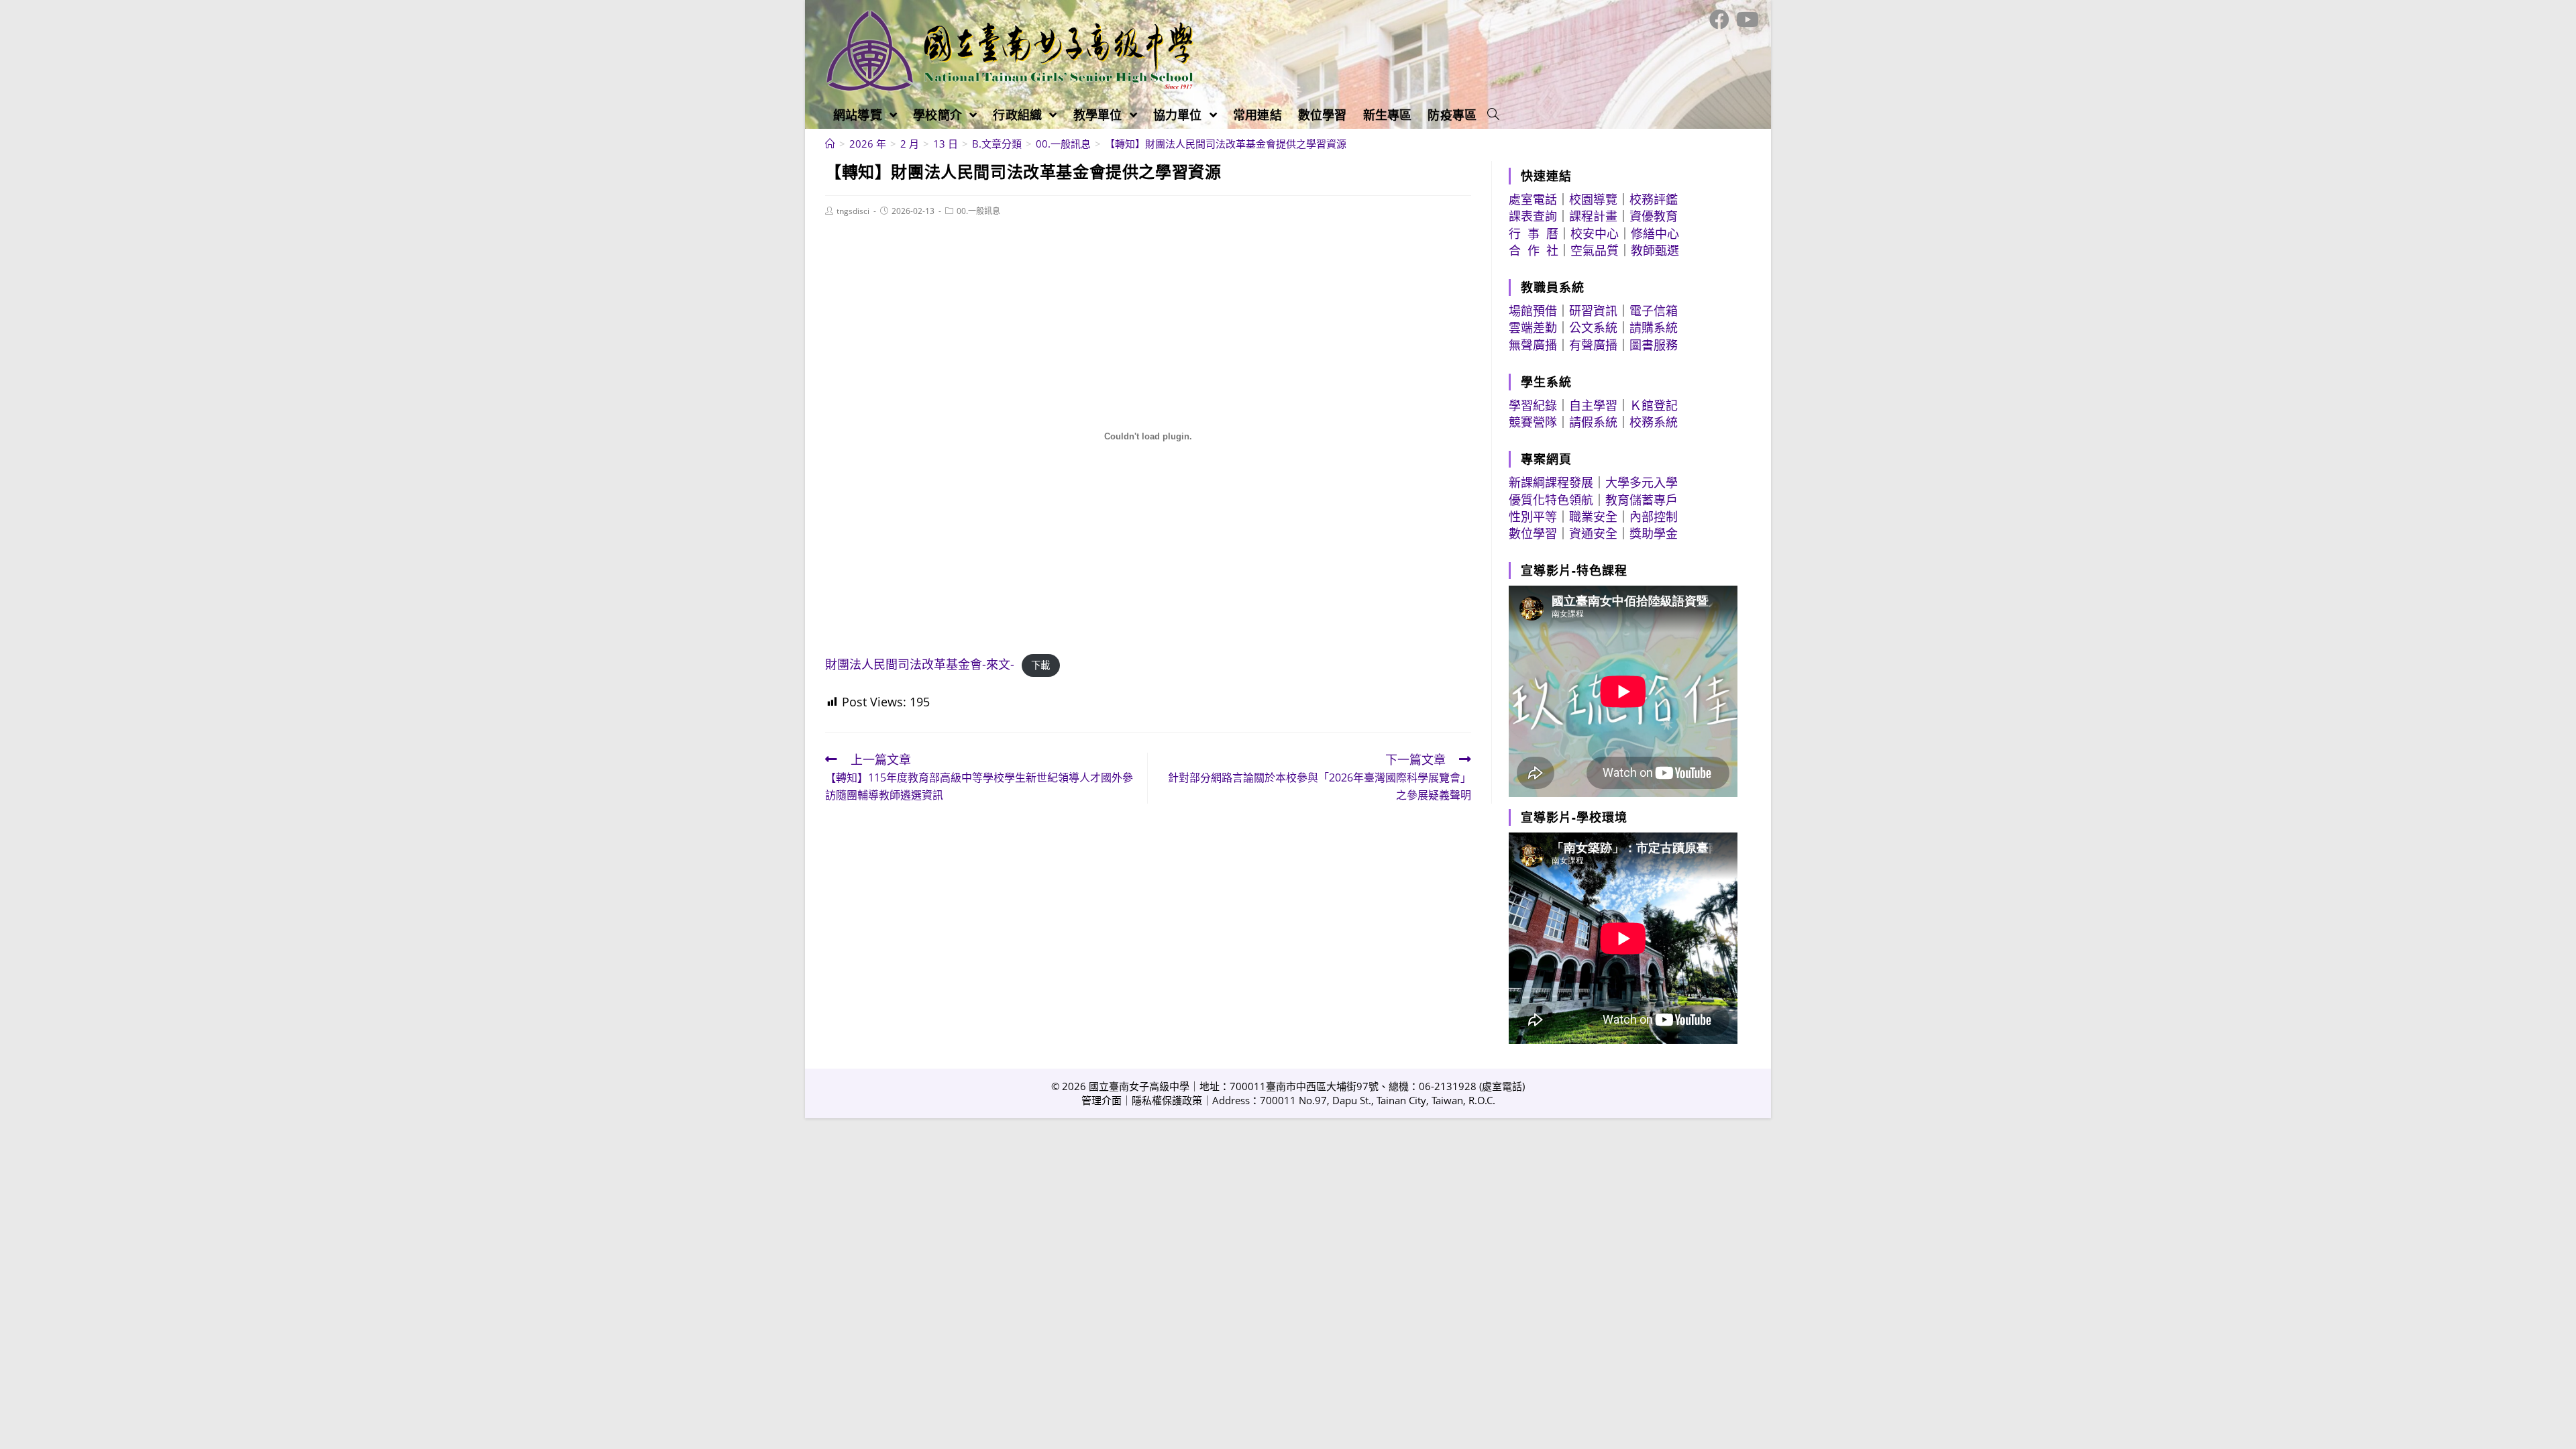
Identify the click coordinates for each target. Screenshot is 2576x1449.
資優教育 (1654, 216)
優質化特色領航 (1551, 500)
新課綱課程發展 (1551, 482)
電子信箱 (1654, 311)
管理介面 (1102, 1100)
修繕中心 (1655, 233)
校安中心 (1595, 233)
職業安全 (1593, 517)
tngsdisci (853, 211)
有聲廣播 (1593, 345)
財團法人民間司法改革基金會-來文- (920, 664)
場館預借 (1533, 311)
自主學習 (1593, 405)
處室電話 (1533, 199)
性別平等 (1533, 517)
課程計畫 (1593, 216)
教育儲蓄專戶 (1642, 500)
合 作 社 (1534, 250)
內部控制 (1654, 517)
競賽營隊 (1533, 422)
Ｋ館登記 (1654, 405)
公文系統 (1593, 327)
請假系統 (1593, 422)
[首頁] (830, 144)
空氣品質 (1595, 250)
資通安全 (1593, 533)
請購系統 (1654, 327)
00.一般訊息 (978, 211)
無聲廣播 (1533, 345)
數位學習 (1533, 533)
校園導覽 (1593, 199)
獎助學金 (1654, 533)
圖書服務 (1654, 345)
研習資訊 (1593, 311)
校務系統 (1654, 422)
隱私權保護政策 (1167, 1100)
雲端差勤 (1533, 327)
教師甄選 (1655, 250)
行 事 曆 (1534, 233)
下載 (1040, 665)
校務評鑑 (1654, 199)
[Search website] (1493, 115)
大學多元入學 (1642, 482)
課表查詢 (1533, 216)
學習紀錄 (1533, 405)
